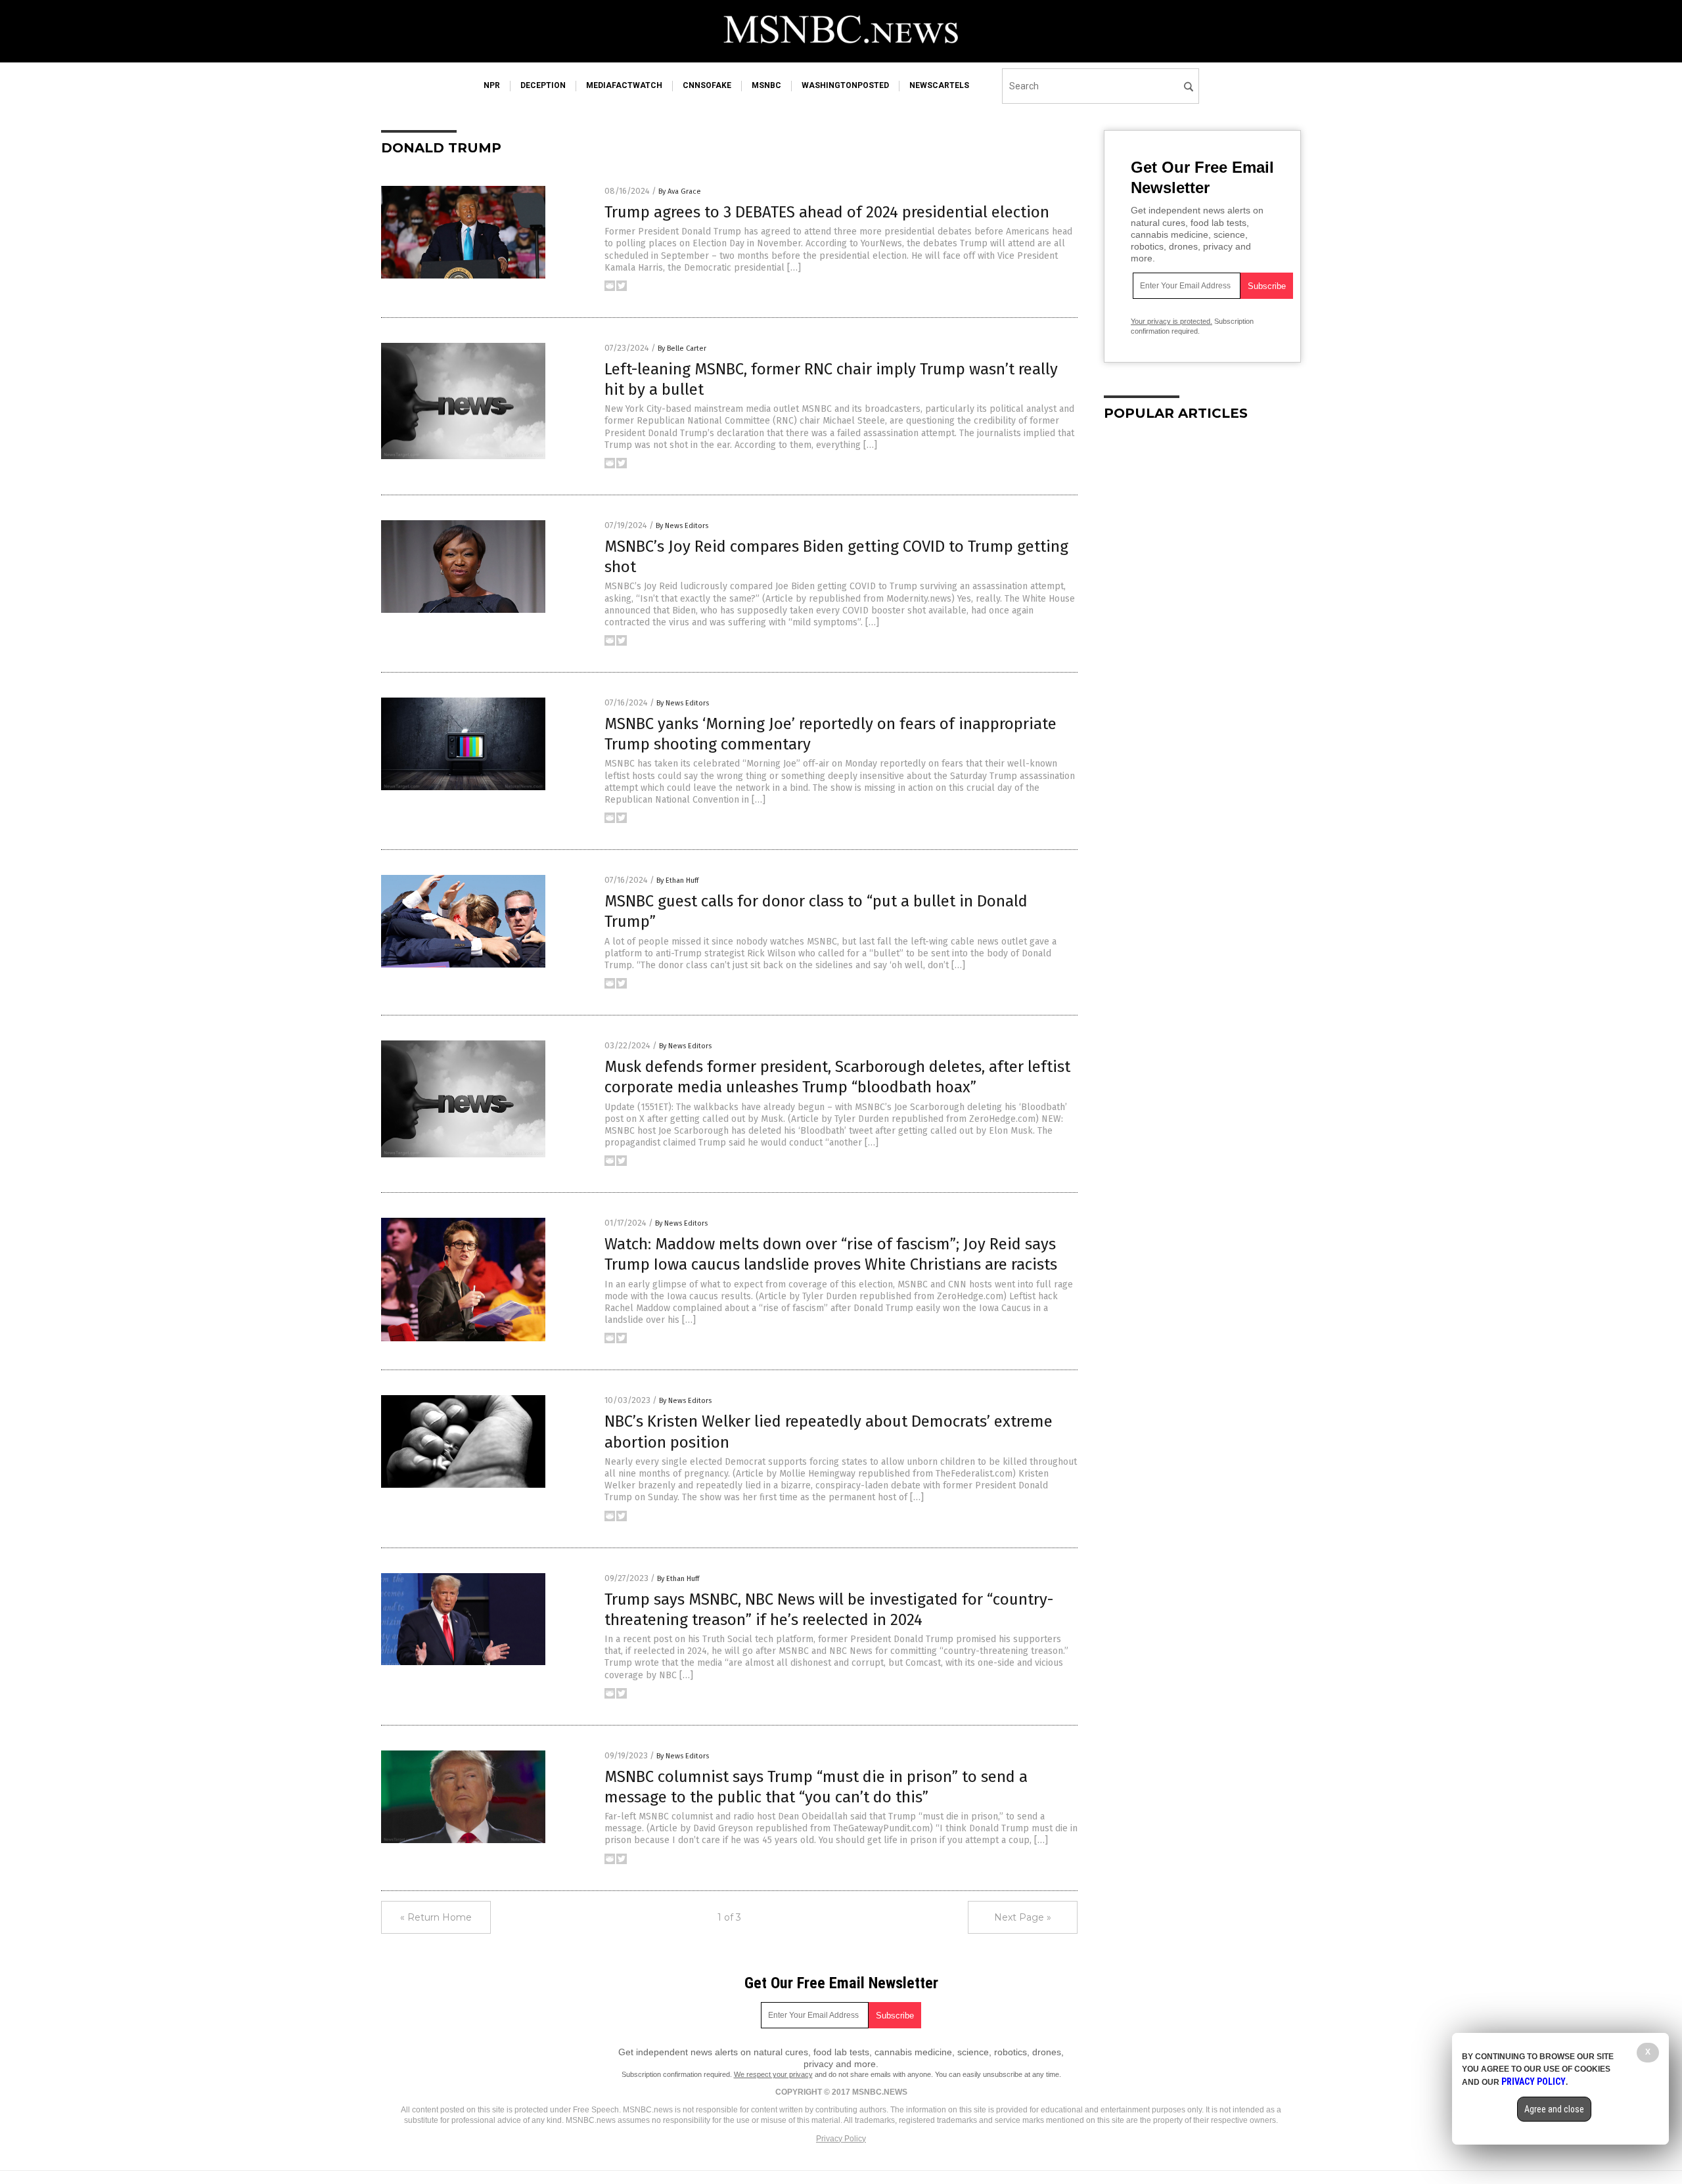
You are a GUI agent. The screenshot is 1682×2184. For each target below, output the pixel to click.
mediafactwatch (624, 85)
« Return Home (436, 1917)
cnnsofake (707, 85)
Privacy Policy (841, 2139)
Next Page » (1023, 1917)
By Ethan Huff (677, 880)
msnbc (766, 85)
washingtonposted (845, 85)
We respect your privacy (773, 2074)
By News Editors (682, 526)
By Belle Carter (682, 348)
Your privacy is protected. (1171, 321)
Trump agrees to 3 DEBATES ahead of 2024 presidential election (827, 212)
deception (543, 85)
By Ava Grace (680, 191)
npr (492, 85)
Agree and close (1554, 2109)
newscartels (939, 85)
